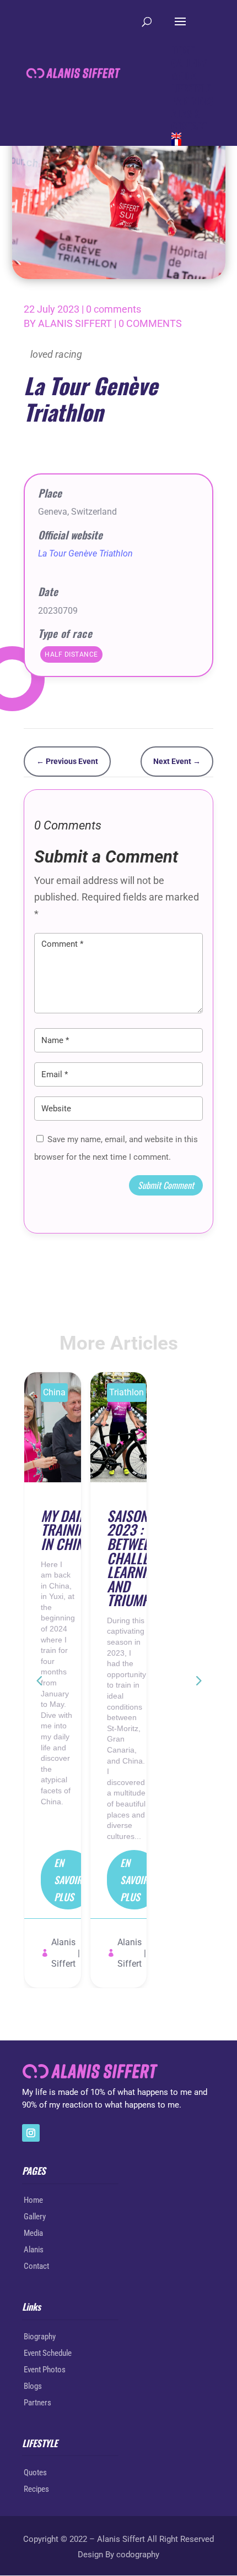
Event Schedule (48, 2353)
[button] (198, 1680)
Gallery (35, 2217)
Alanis (34, 2250)
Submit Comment (166, 1185)
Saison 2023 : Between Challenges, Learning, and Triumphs (143, 1558)
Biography (40, 2337)
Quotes (35, 2473)
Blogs (33, 2386)
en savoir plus (68, 1879)
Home (33, 2200)
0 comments (114, 309)
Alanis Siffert (75, 323)
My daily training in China (67, 1529)
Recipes (36, 2489)
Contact (36, 2266)
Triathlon (126, 1392)
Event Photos (45, 2370)
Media (33, 2233)
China (54, 1392)
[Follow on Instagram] (31, 2133)
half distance (71, 654)
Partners (37, 2403)
